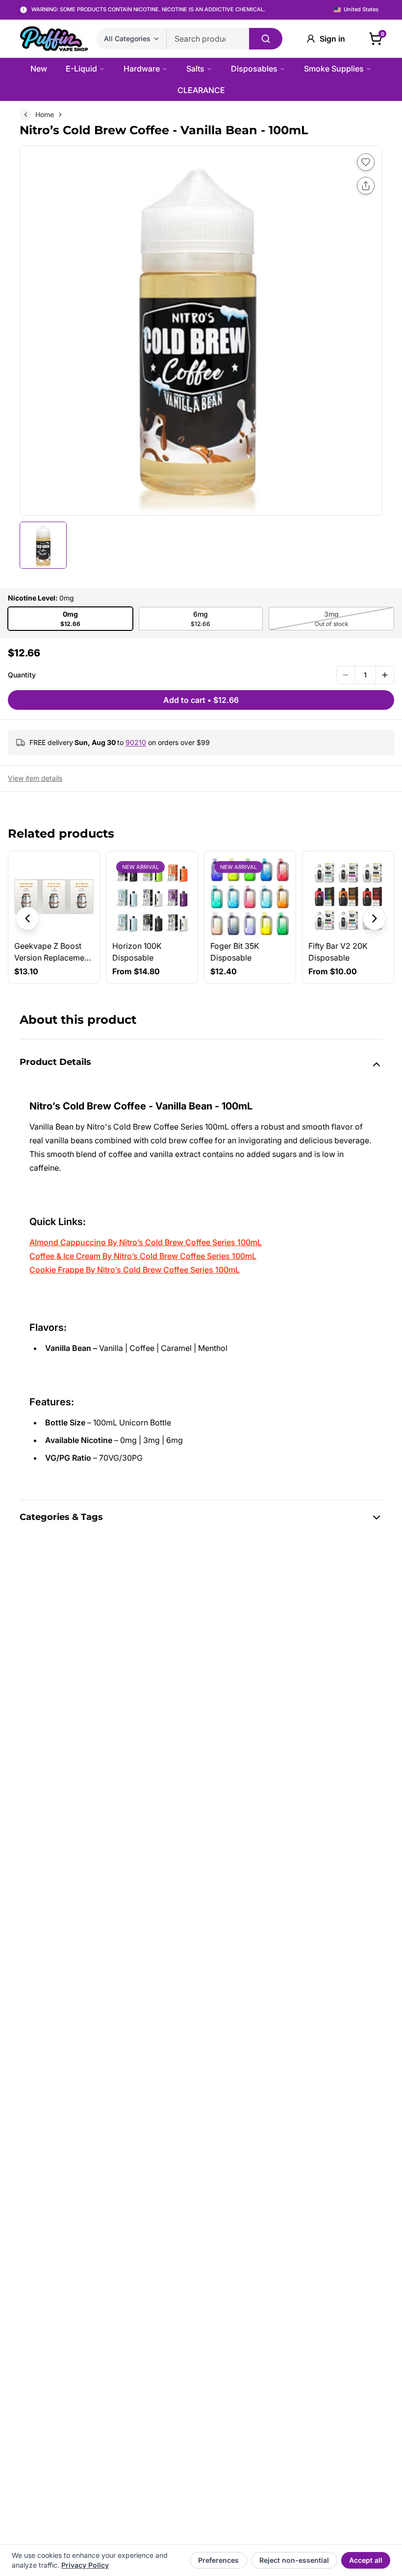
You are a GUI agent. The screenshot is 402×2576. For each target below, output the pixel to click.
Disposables (254, 69)
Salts (195, 69)
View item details (35, 778)
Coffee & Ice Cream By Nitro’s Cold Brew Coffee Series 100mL (143, 1256)
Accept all (366, 2560)
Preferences (218, 2560)
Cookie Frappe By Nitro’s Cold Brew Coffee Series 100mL (135, 1270)
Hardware (142, 69)
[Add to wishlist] (366, 162)
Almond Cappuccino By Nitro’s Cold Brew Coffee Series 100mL (146, 1242)
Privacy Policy (85, 2565)
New (39, 69)
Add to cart (201, 700)
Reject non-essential (294, 2560)
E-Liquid (81, 69)
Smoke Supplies (334, 69)
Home (45, 114)
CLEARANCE (201, 90)
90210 (136, 742)
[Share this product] (366, 186)
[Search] (266, 39)
